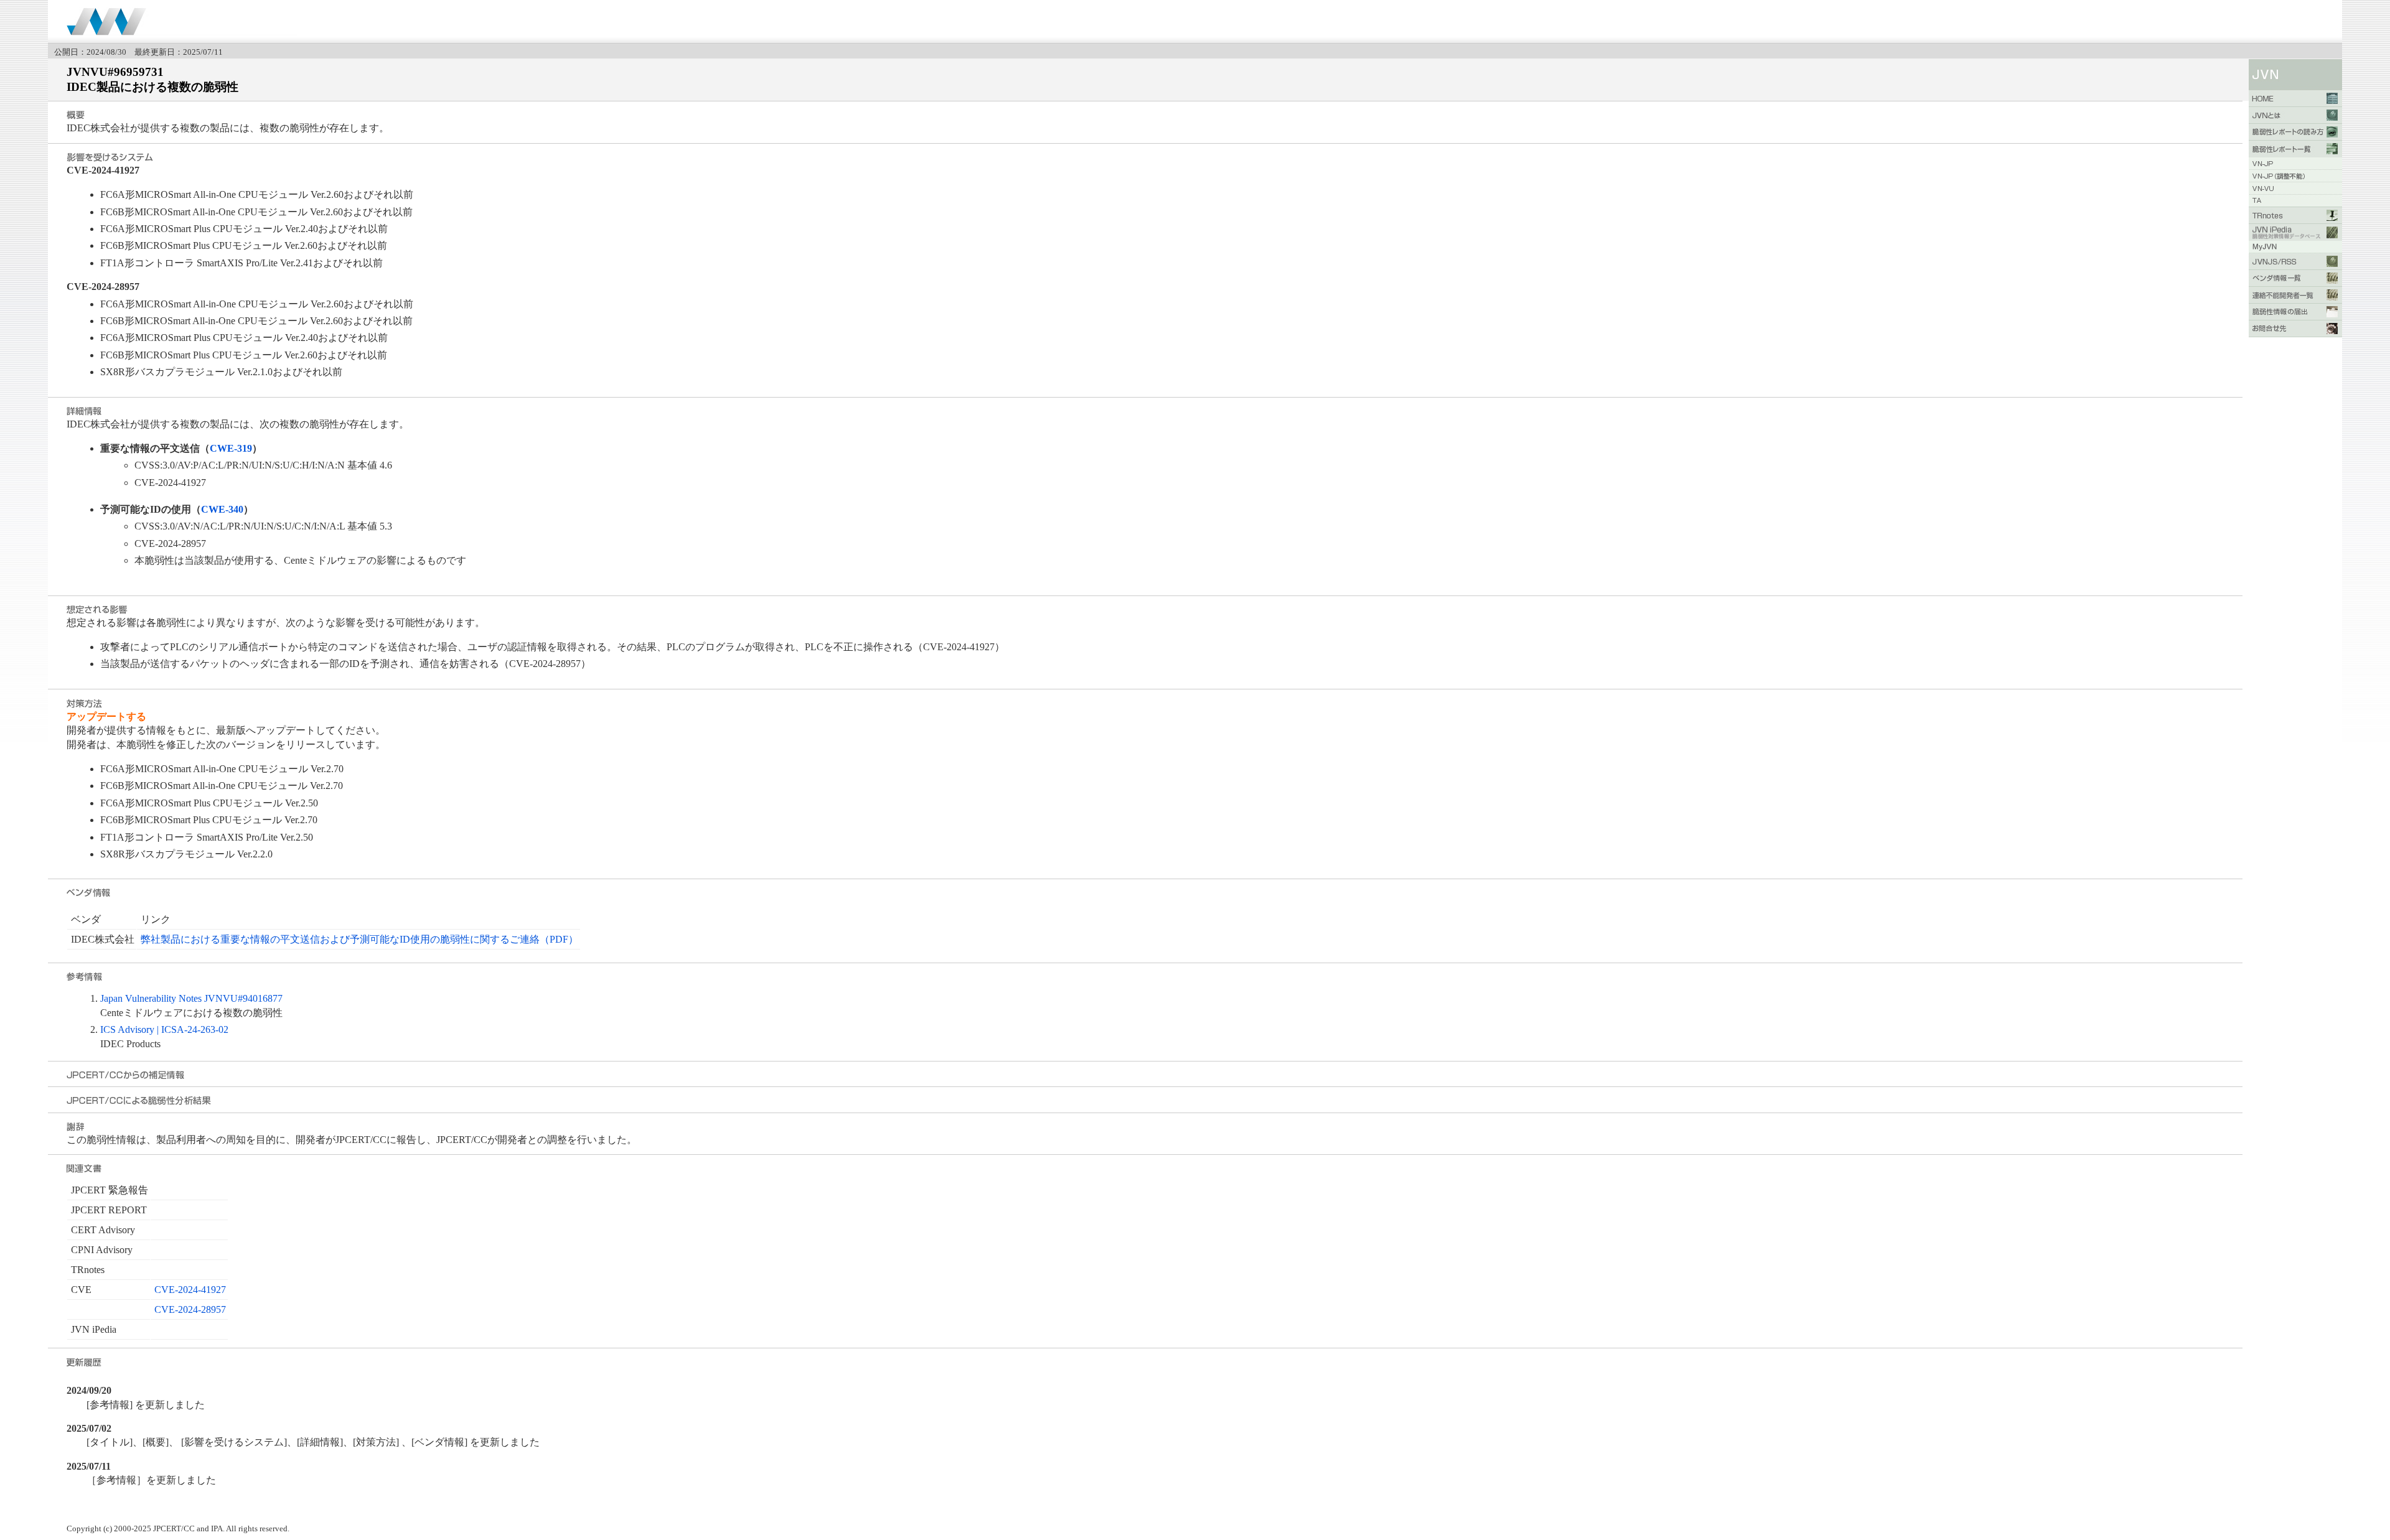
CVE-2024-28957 (190, 1309)
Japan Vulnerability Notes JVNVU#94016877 (191, 998)
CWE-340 (222, 509)
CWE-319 (231, 448)
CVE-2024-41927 (190, 1290)
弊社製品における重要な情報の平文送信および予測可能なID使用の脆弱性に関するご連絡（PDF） (359, 939)
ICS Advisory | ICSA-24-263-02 (164, 1029)
